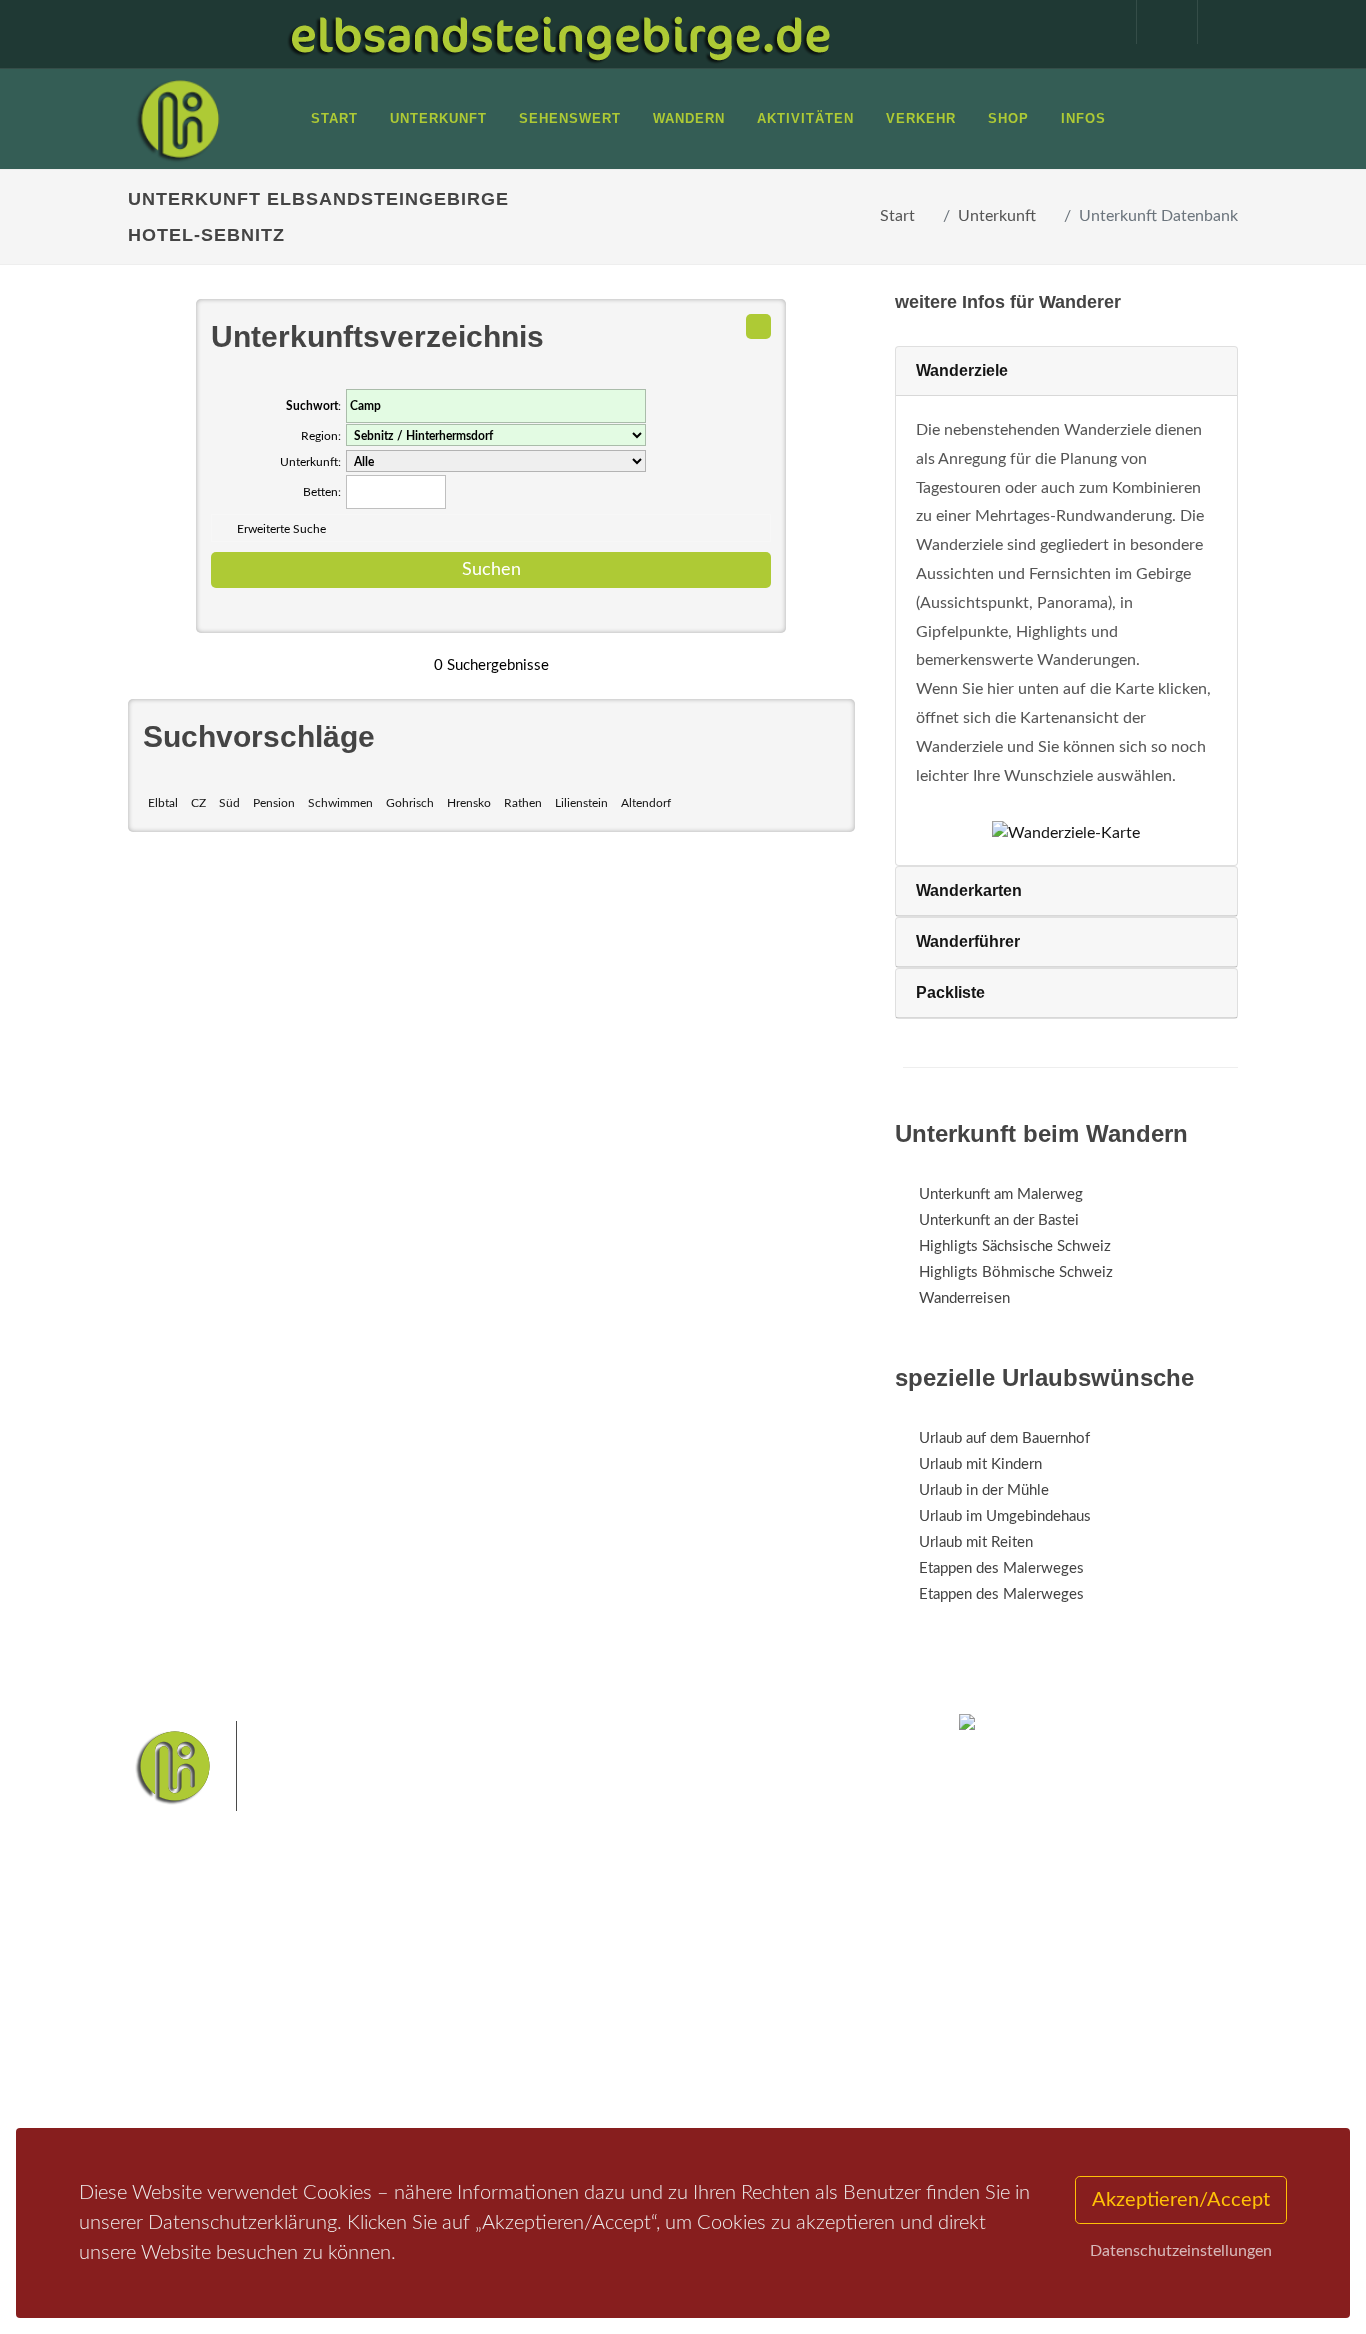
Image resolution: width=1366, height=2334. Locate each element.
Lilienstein (581, 803)
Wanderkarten (969, 890)
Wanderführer (968, 941)
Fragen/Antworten (211, 1975)
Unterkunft (997, 216)
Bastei (532, 1980)
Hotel (360, 1975)
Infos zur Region (205, 2001)
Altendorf (646, 803)
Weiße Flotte (657, 2012)
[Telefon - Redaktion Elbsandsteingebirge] (1157, 22)
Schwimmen (340, 803)
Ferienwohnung (392, 2027)
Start (897, 216)
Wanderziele (962, 370)
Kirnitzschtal (550, 2075)
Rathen (523, 803)
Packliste (950, 992)
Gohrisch (410, 803)
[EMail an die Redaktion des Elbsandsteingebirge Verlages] (1218, 22)
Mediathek (187, 2027)
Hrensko (469, 803)
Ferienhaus (377, 2053)
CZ (198, 803)
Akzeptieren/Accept (1181, 2200)
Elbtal (163, 803)
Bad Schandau (750, 2012)
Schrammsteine (559, 2012)
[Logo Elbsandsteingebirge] (178, 119)
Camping (370, 2079)
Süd (229, 803)
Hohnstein (663, 2043)
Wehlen (536, 2043)
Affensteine (766, 1980)
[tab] (1066, 371)
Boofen (693, 2075)
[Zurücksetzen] (758, 326)
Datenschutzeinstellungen (1181, 2251)
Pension (274, 803)
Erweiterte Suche (281, 529)
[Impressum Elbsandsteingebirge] (1096, 22)
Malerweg (596, 1980)
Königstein (741, 2043)
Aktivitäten (188, 2079)
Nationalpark (679, 1980)
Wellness (629, 2075)
